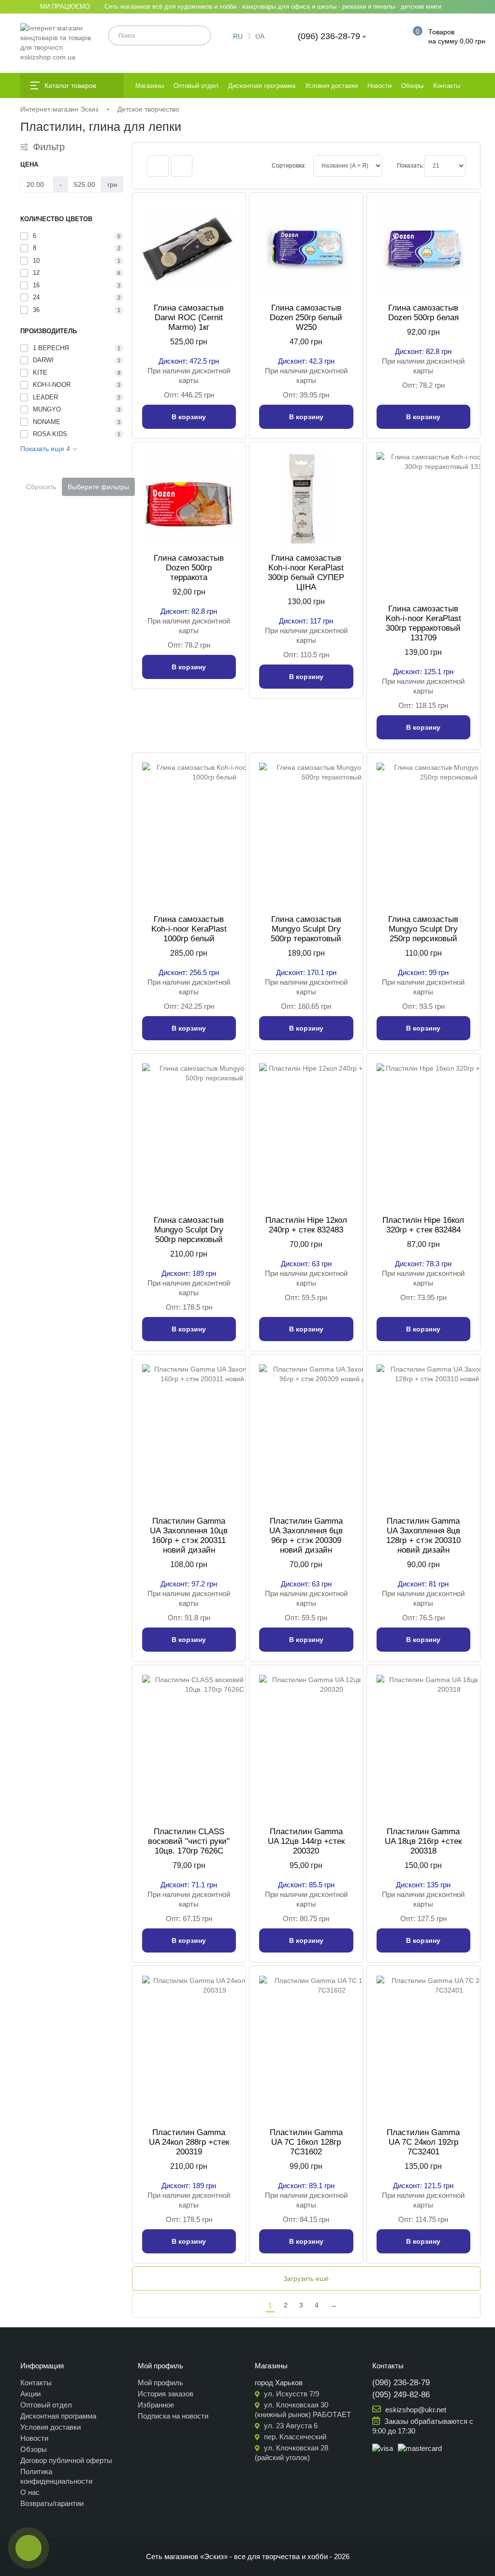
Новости (379, 86)
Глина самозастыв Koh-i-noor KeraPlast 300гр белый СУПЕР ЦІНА (306, 573)
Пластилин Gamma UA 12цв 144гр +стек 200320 (306, 1841)
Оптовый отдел (196, 86)
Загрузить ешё (306, 2279)
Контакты (447, 86)
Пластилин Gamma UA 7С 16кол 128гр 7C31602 (306, 2142)
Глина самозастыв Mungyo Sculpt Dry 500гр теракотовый (306, 929)
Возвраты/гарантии (52, 2503)
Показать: (403, 166)
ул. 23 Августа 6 (290, 2426)
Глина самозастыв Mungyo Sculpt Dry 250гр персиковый (423, 929)
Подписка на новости (173, 2416)
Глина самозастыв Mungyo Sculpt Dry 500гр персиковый (189, 1230)
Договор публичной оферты (66, 2460)
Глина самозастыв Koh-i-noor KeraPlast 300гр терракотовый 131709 (423, 623)
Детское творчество (148, 109)
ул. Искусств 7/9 (291, 2394)
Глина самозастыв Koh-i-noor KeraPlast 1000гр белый (189, 929)
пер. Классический (294, 2437)
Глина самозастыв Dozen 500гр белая (423, 313)
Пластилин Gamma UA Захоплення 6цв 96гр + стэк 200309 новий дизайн (306, 1536)
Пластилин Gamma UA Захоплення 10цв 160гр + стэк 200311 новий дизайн (189, 1536)
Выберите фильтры (98, 487)
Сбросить (41, 487)
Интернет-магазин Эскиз (59, 109)
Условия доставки (331, 86)
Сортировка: (289, 166)
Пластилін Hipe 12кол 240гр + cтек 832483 (306, 1225)
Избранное (156, 2405)
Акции (30, 2394)
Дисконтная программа (262, 86)
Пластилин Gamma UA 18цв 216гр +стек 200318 (423, 1841)
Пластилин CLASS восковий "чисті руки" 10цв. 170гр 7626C (189, 1841)
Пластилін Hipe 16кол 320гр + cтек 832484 (423, 1225)
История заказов (166, 2394)
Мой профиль (160, 2383)
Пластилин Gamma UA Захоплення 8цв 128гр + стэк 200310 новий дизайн (423, 1536)
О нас (30, 2492)
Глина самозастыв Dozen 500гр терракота (189, 568)
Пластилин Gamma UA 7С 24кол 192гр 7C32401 (423, 2142)
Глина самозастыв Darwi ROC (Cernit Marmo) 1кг (189, 318)
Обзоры (412, 86)
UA (260, 36)
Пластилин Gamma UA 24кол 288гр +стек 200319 (189, 2142)
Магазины (150, 86)
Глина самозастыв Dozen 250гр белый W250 (306, 318)
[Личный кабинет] (390, 36)
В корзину (189, 417)
